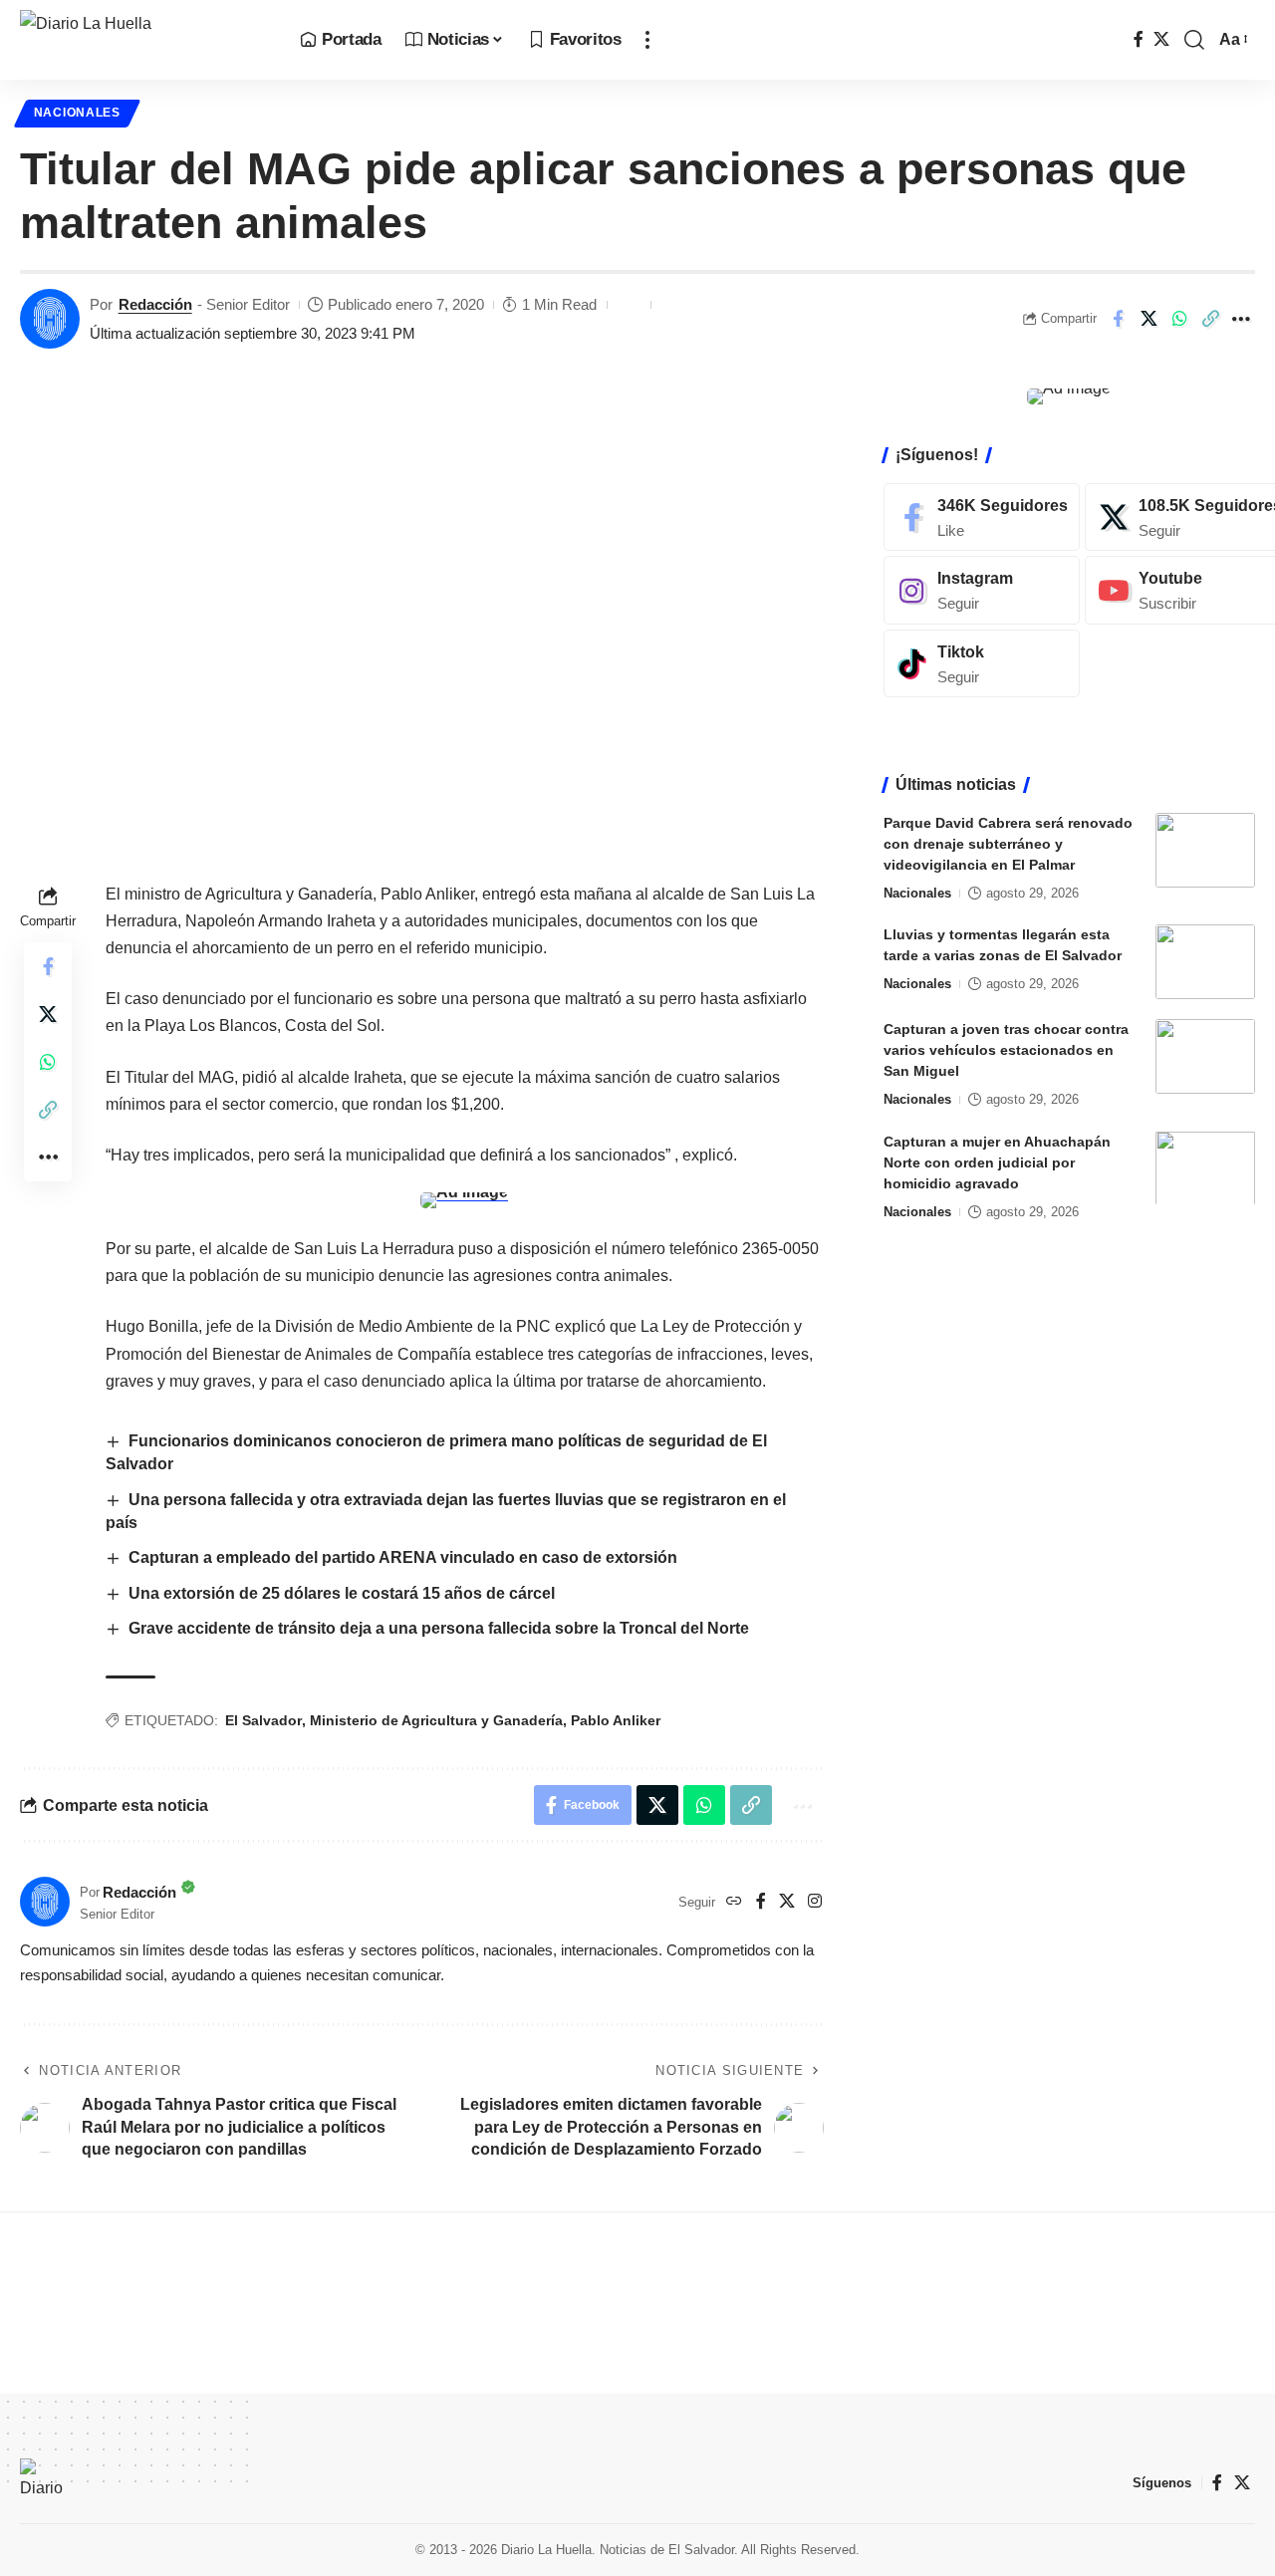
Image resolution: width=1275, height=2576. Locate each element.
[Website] (734, 1902)
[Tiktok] (982, 664)
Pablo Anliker (616, 1720)
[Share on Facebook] (1118, 319)
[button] (647, 40)
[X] (1161, 39)
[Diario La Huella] (144, 40)
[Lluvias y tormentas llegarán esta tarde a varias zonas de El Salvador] (1205, 962)
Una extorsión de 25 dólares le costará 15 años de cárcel (342, 1593)
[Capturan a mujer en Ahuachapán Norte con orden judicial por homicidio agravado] (1205, 1168)
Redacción (155, 304)
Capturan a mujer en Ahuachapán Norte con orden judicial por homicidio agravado (997, 1161)
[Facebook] (1139, 39)
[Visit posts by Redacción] (50, 319)
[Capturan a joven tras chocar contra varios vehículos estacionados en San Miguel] (1205, 1056)
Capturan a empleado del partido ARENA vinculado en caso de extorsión (403, 1557)
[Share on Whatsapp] (1179, 319)
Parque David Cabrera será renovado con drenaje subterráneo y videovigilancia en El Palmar (1008, 844)
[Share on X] (1148, 319)
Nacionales (77, 113)
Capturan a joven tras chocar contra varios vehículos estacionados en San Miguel (1006, 1050)
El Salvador (263, 1720)
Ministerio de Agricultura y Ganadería (436, 1720)
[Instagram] (815, 1902)
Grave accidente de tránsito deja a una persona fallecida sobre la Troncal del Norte (439, 1628)
